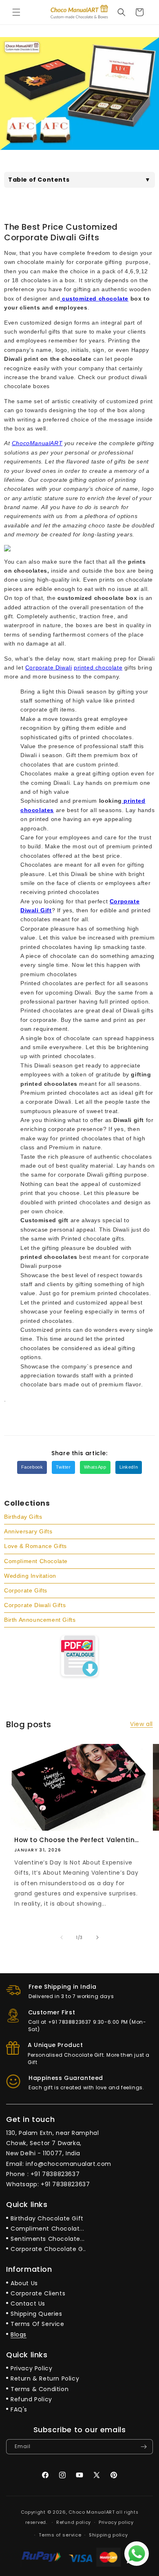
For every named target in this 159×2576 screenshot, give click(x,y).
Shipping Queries (36, 2314)
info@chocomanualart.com (68, 2164)
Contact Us (28, 2304)
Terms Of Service (38, 2324)
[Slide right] (97, 1937)
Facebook (32, 1467)
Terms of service (60, 2535)
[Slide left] (62, 1937)
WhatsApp (95, 1467)
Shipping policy (108, 2535)
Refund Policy (31, 2399)
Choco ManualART (92, 2512)
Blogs (19, 2334)
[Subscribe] (144, 2447)
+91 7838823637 (55, 2174)
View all (141, 1724)
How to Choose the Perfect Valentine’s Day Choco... (78, 1840)
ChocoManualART (37, 443)
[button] (16, 12)
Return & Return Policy (45, 2378)
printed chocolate (98, 668)
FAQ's (19, 2409)
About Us (24, 2283)
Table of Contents (79, 180)
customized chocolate (95, 299)
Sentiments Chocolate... (48, 2239)
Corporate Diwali (49, 668)
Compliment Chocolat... (47, 2229)
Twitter (63, 1467)
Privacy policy (116, 2522)
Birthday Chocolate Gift (47, 2218)
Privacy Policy (31, 2368)
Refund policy (74, 2522)
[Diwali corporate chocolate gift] (61, 299)
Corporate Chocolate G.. (48, 2249)
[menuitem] (79, 1517)
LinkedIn (129, 1467)
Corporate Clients (38, 2293)
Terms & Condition (40, 2389)
